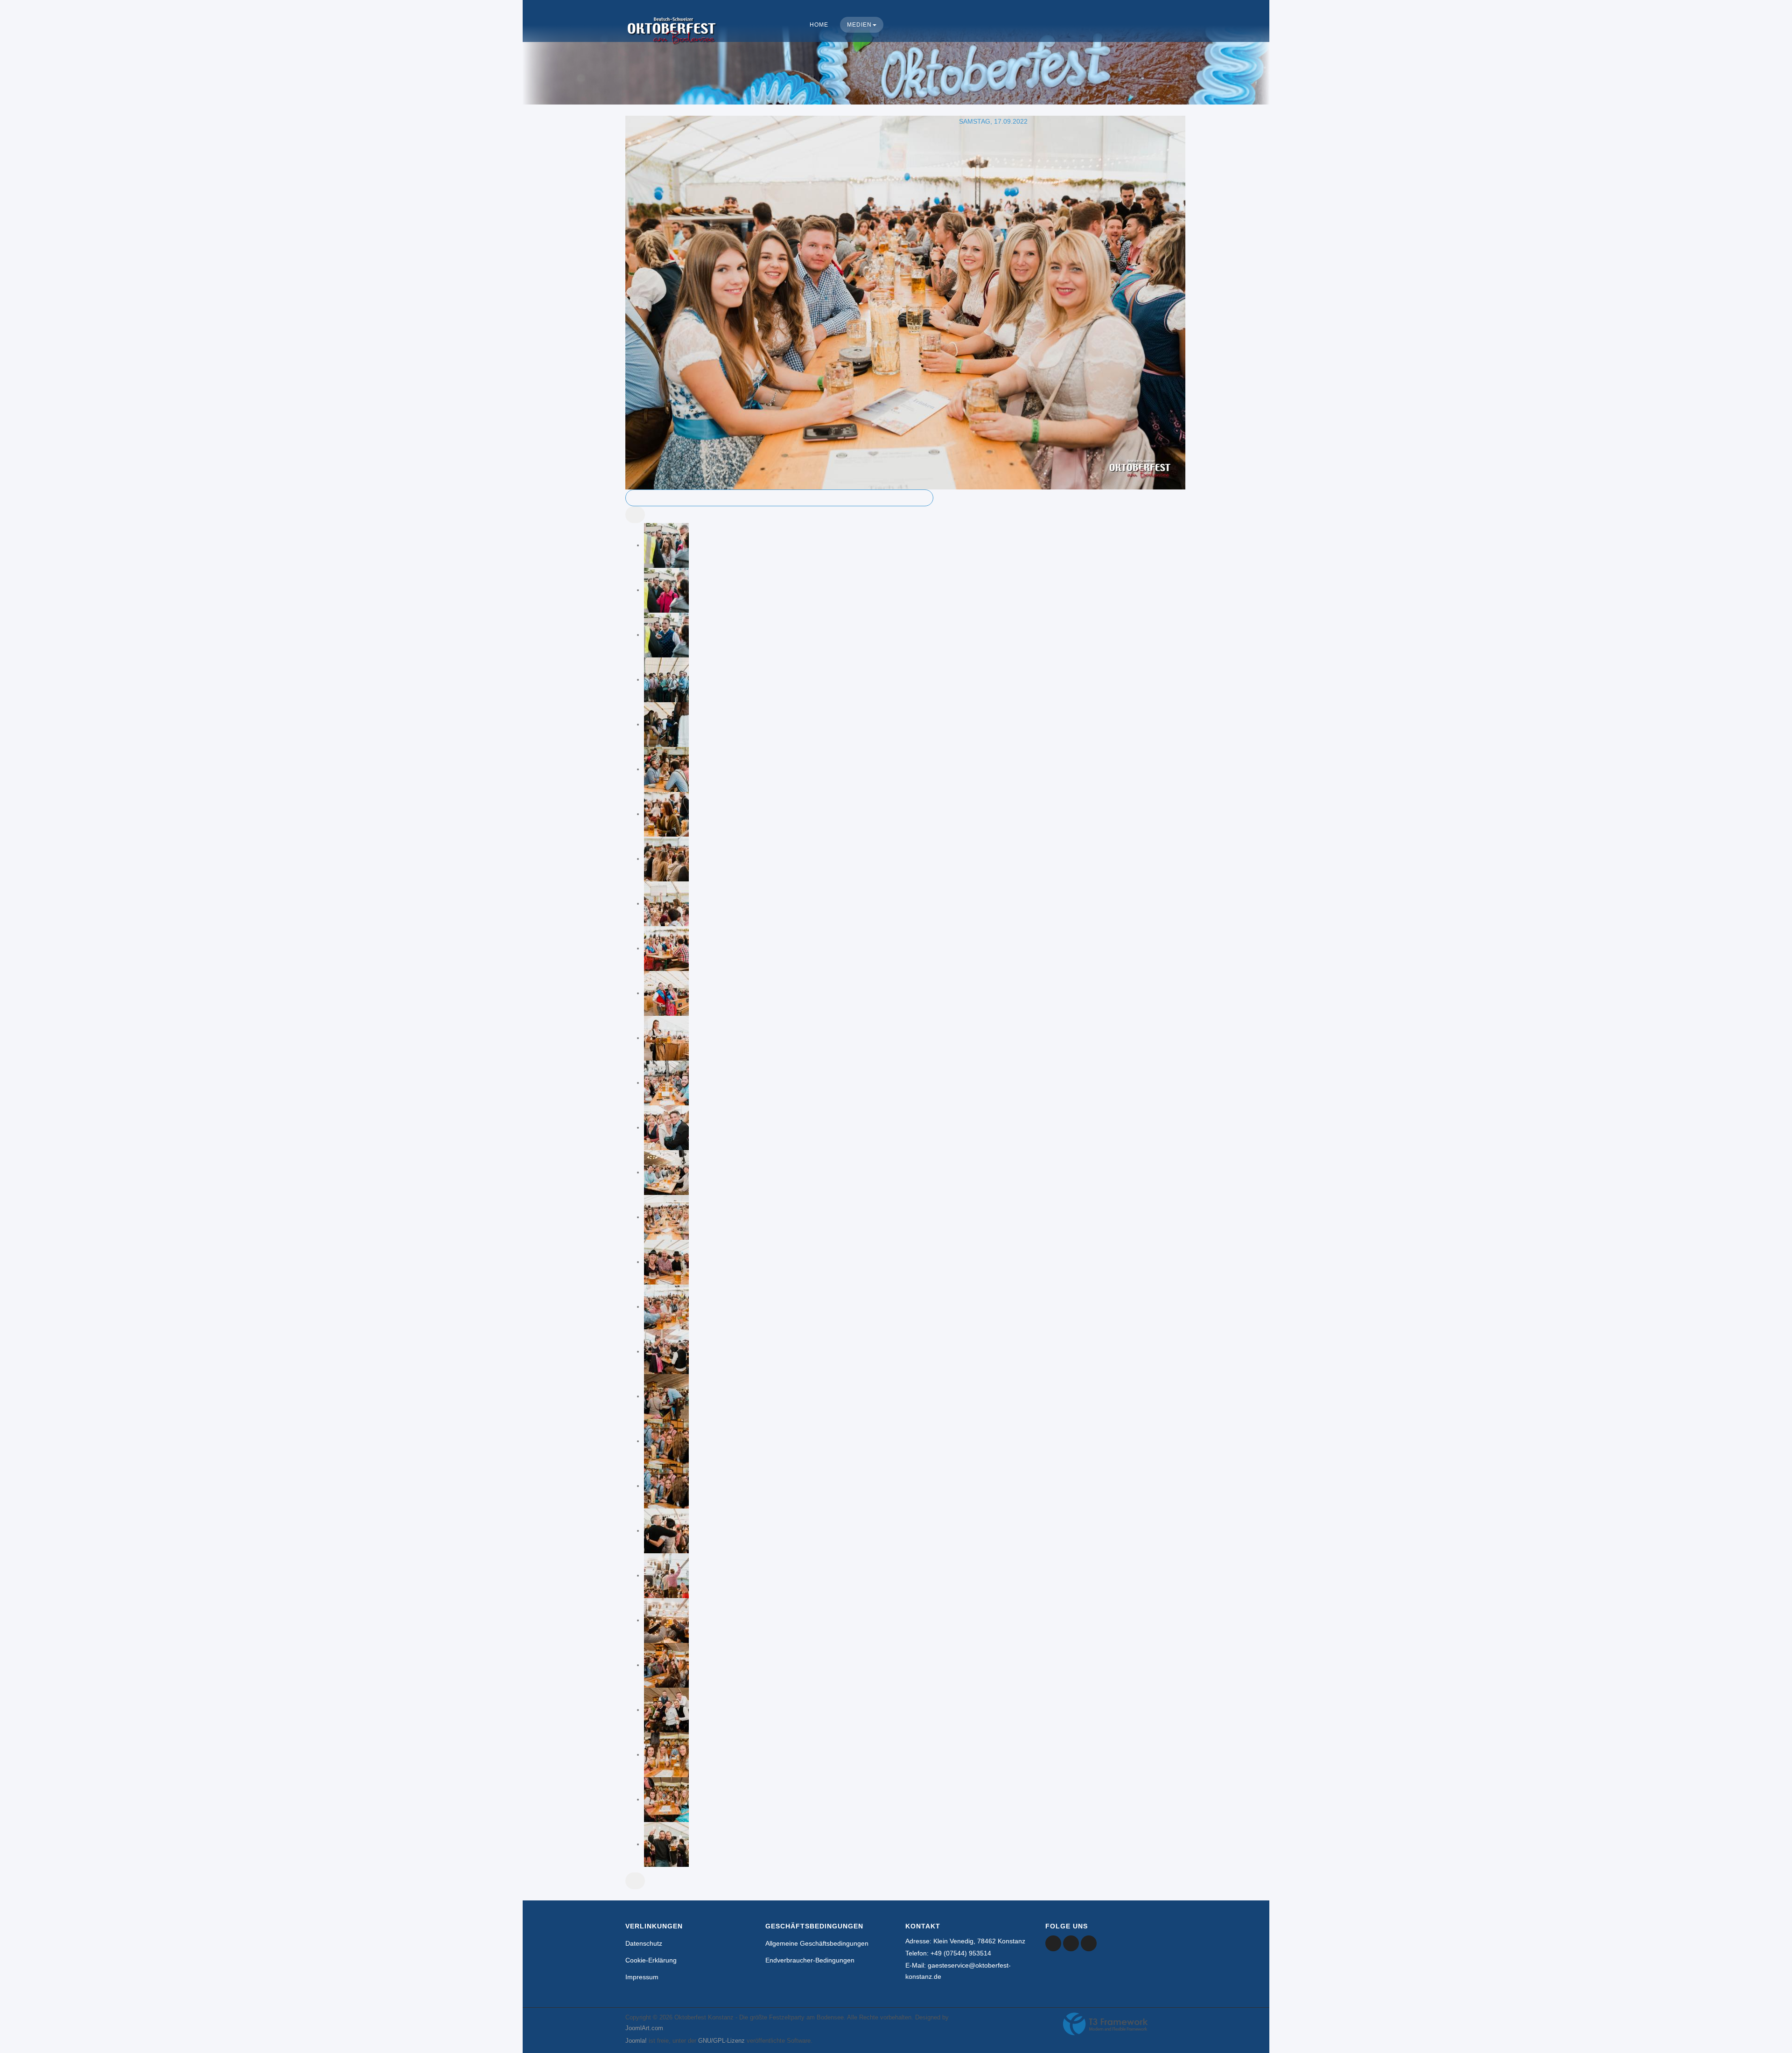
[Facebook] (1053, 1943)
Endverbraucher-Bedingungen (810, 1960)
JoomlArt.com (644, 2028)
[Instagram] (1089, 1943)
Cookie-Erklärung (651, 1960)
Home (819, 25)
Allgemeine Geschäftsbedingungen (817, 1943)
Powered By (1106, 2024)
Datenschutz (644, 1943)
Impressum (642, 1977)
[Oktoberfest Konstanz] (672, 40)
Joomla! (636, 2041)
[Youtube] (1071, 1943)
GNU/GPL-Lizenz (721, 2041)
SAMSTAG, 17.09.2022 (993, 121)
